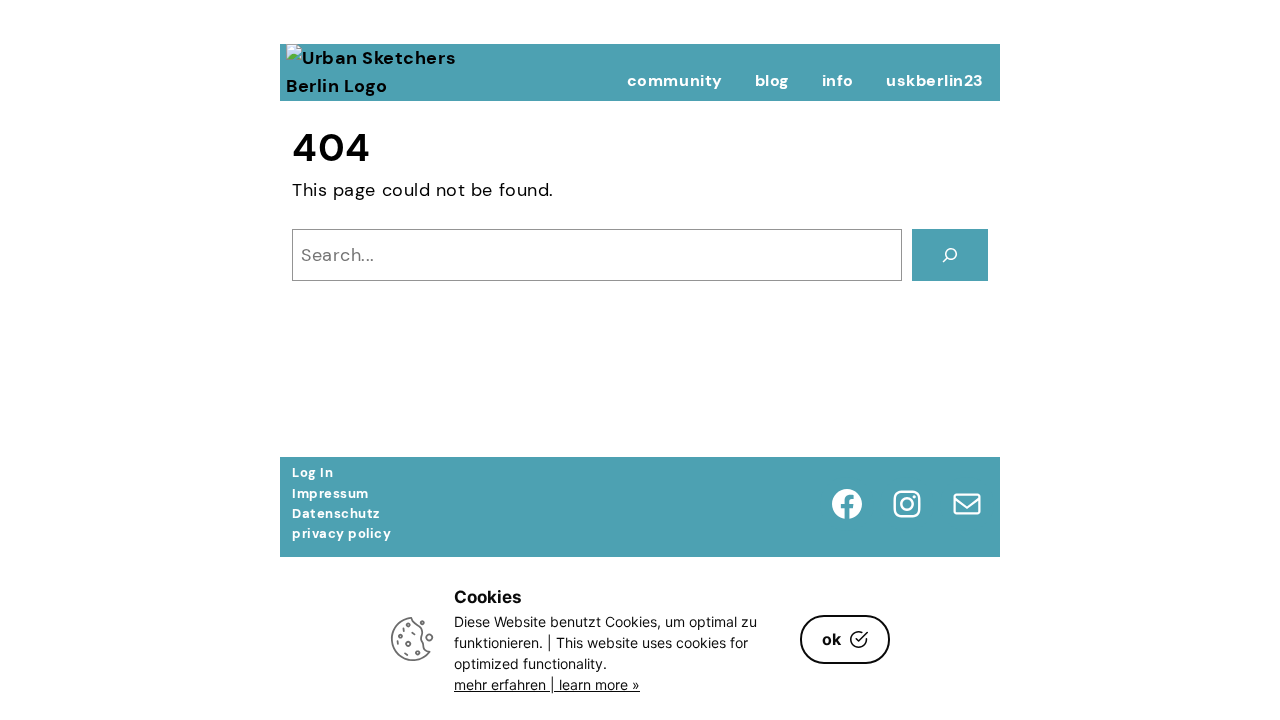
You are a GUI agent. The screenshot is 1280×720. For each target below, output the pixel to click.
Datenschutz (336, 513)
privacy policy (342, 533)
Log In (312, 472)
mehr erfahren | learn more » (547, 684)
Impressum (330, 493)
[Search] (950, 255)
